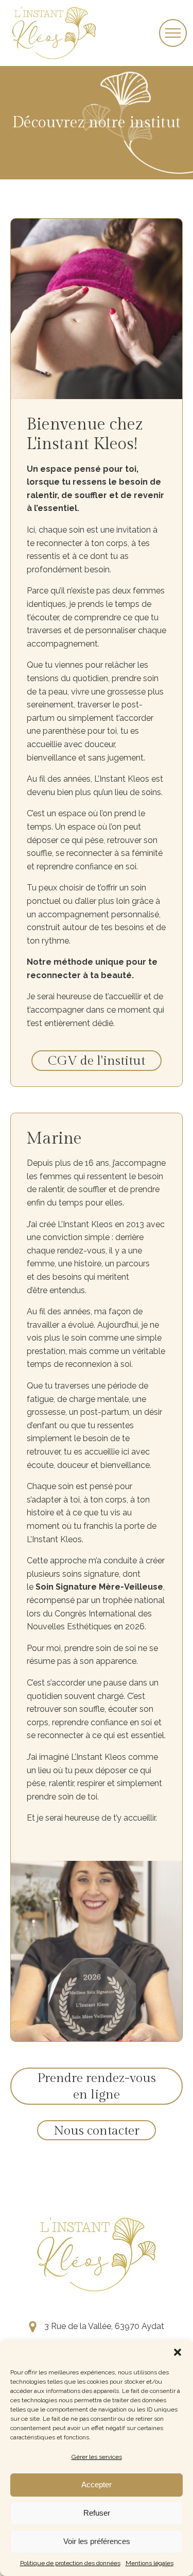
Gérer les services (97, 2457)
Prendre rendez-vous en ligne (97, 2087)
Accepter (97, 2484)
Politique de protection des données (70, 2563)
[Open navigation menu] (173, 33)
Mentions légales (150, 2563)
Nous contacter (97, 2131)
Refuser (97, 2513)
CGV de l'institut (97, 1061)
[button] (178, 2352)
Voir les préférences (97, 2541)
